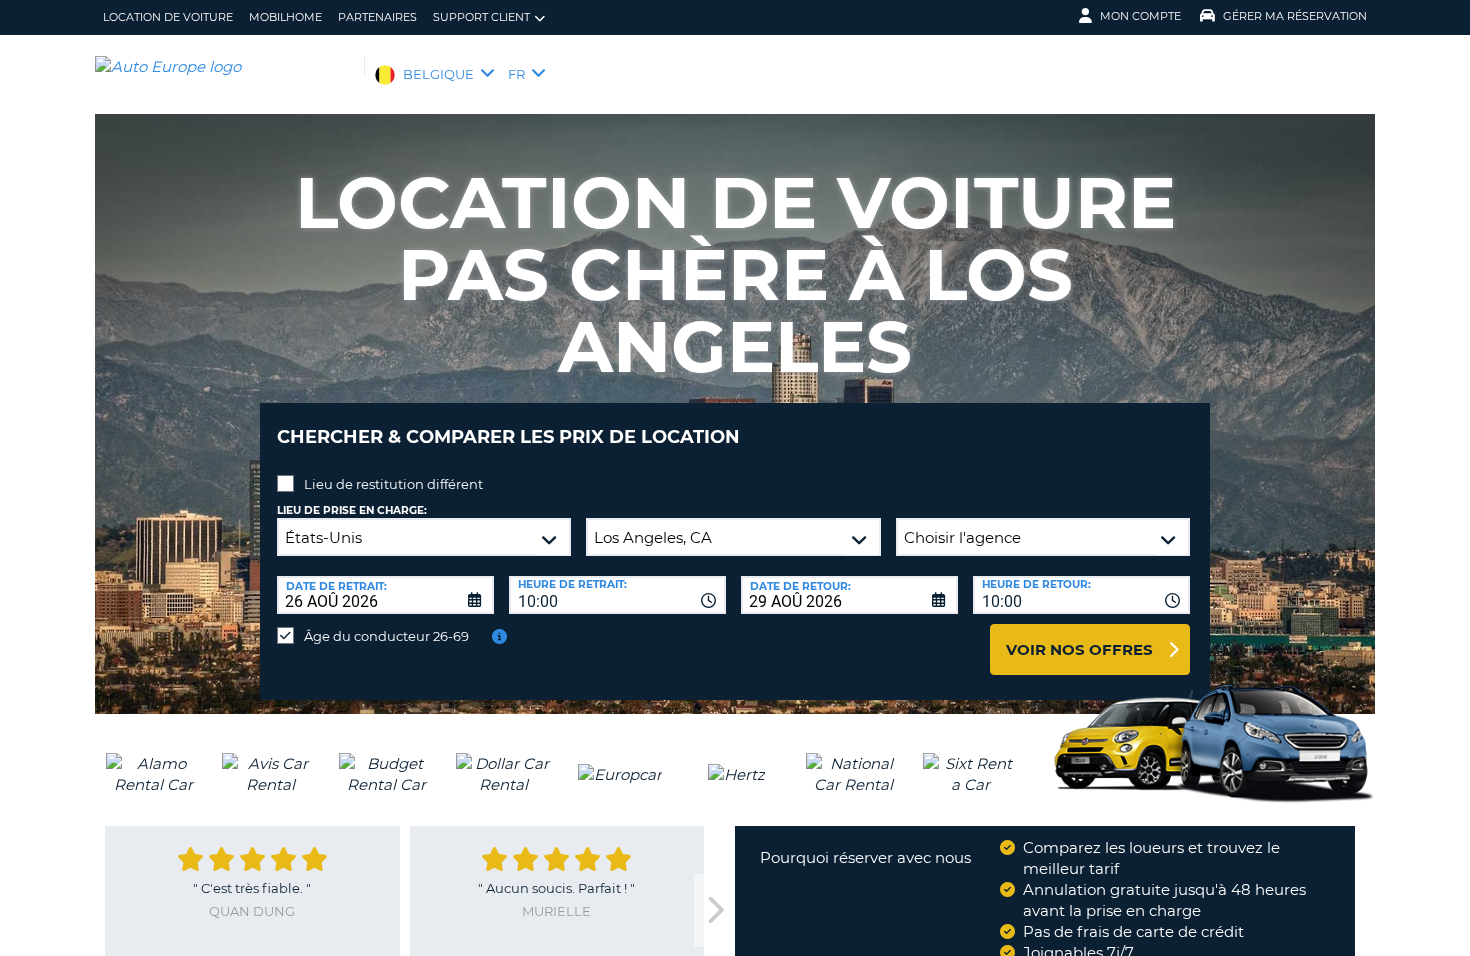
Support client (481, 17)
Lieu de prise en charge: (352, 510)
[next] (714, 910)
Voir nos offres (1079, 649)
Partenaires (377, 17)
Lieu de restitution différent (393, 484)
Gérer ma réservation (1295, 16)
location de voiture (168, 17)
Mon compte (1140, 16)
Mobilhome (285, 17)
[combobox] (617, 595)
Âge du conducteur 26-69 (386, 636)
